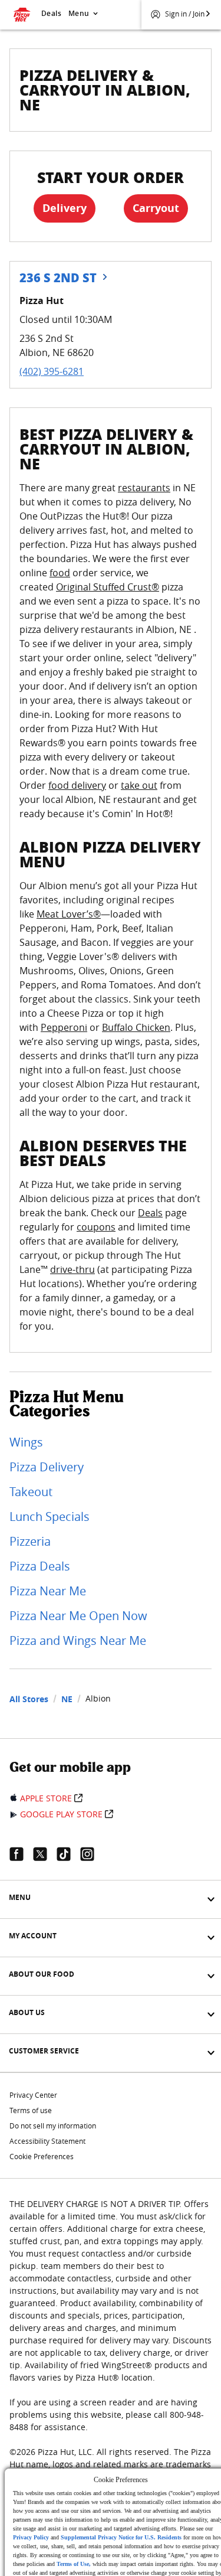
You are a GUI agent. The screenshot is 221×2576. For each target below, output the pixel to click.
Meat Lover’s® (69, 914)
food (60, 573)
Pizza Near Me (48, 1591)
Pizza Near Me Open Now (78, 1616)
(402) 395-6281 (52, 371)
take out (139, 785)
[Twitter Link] (45, 1854)
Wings (26, 1442)
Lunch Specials (50, 1516)
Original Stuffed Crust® (108, 587)
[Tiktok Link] (68, 1854)
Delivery (65, 208)
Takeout (31, 1492)
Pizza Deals (40, 1566)
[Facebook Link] (21, 1854)
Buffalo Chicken (136, 1027)
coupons (96, 1227)
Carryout (156, 208)
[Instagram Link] (92, 1854)
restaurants (144, 488)
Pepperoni (64, 1027)
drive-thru (72, 1269)
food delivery (77, 785)
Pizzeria (30, 1541)
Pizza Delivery (47, 1467)
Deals (51, 13)
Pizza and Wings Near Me (78, 1640)
